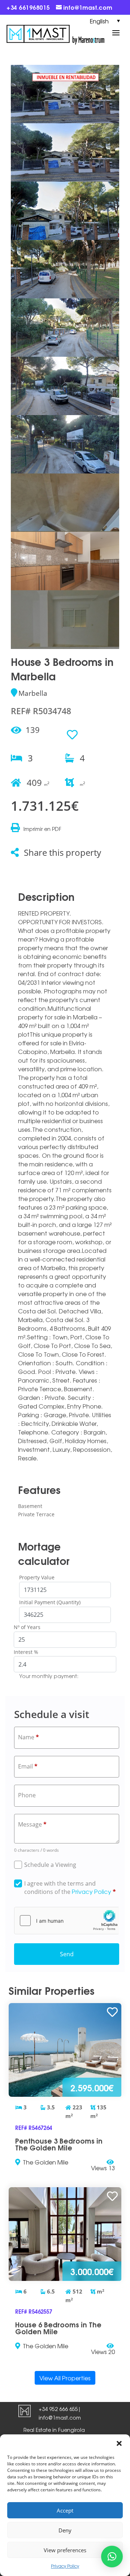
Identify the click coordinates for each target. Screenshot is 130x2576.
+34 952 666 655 (58, 2409)
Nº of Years (27, 1627)
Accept (65, 2510)
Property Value (37, 1577)
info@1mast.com (60, 2417)
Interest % (26, 1652)
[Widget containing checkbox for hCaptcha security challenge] (67, 1921)
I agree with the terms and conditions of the (70, 1888)
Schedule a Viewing (50, 1865)
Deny (65, 2530)
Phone (27, 1795)
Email (28, 1766)
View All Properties (65, 2378)
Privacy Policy (65, 2566)
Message (32, 1824)
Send (67, 1954)
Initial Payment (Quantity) (50, 1602)
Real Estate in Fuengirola (54, 2430)
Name (29, 1737)
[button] (119, 2443)
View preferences (65, 2550)
